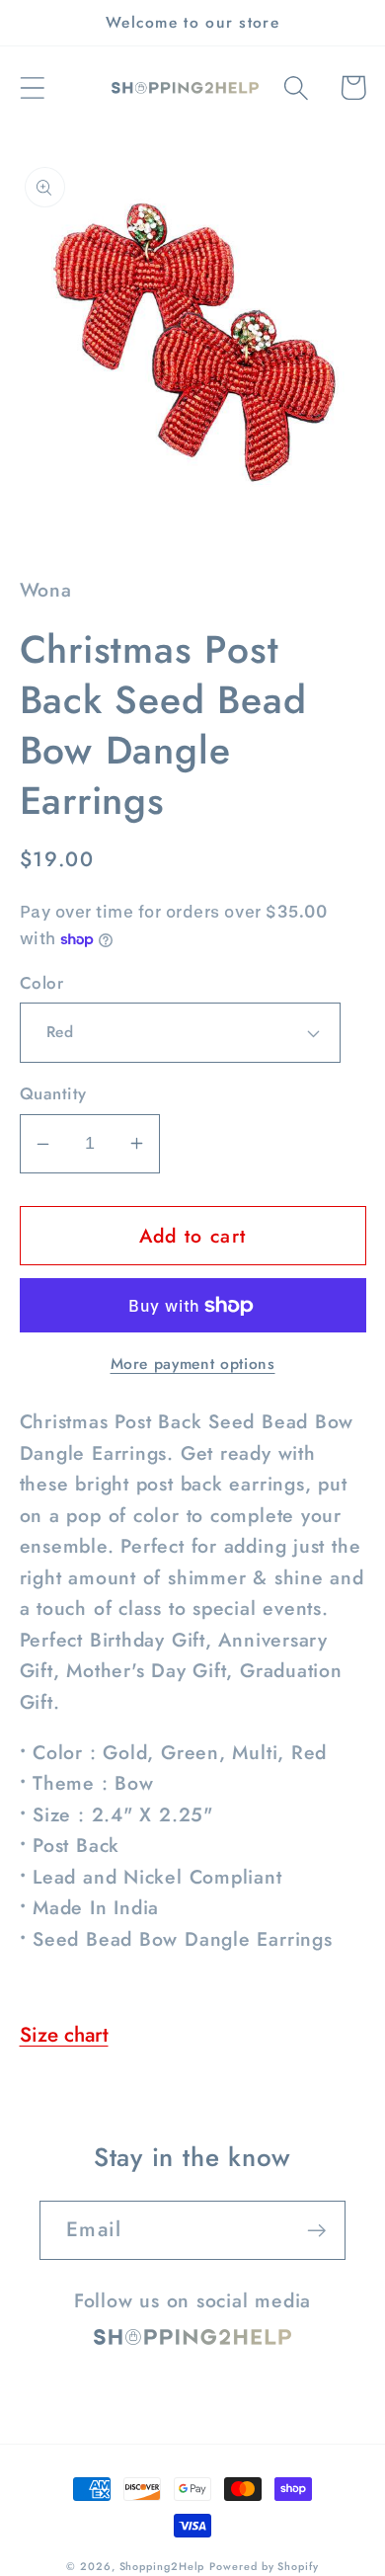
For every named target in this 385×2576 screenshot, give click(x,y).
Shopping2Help (162, 2566)
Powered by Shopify (264, 2566)
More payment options (193, 1364)
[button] (32, 87)
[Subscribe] (316, 2231)
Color (42, 983)
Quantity (53, 1094)
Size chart (64, 2035)
